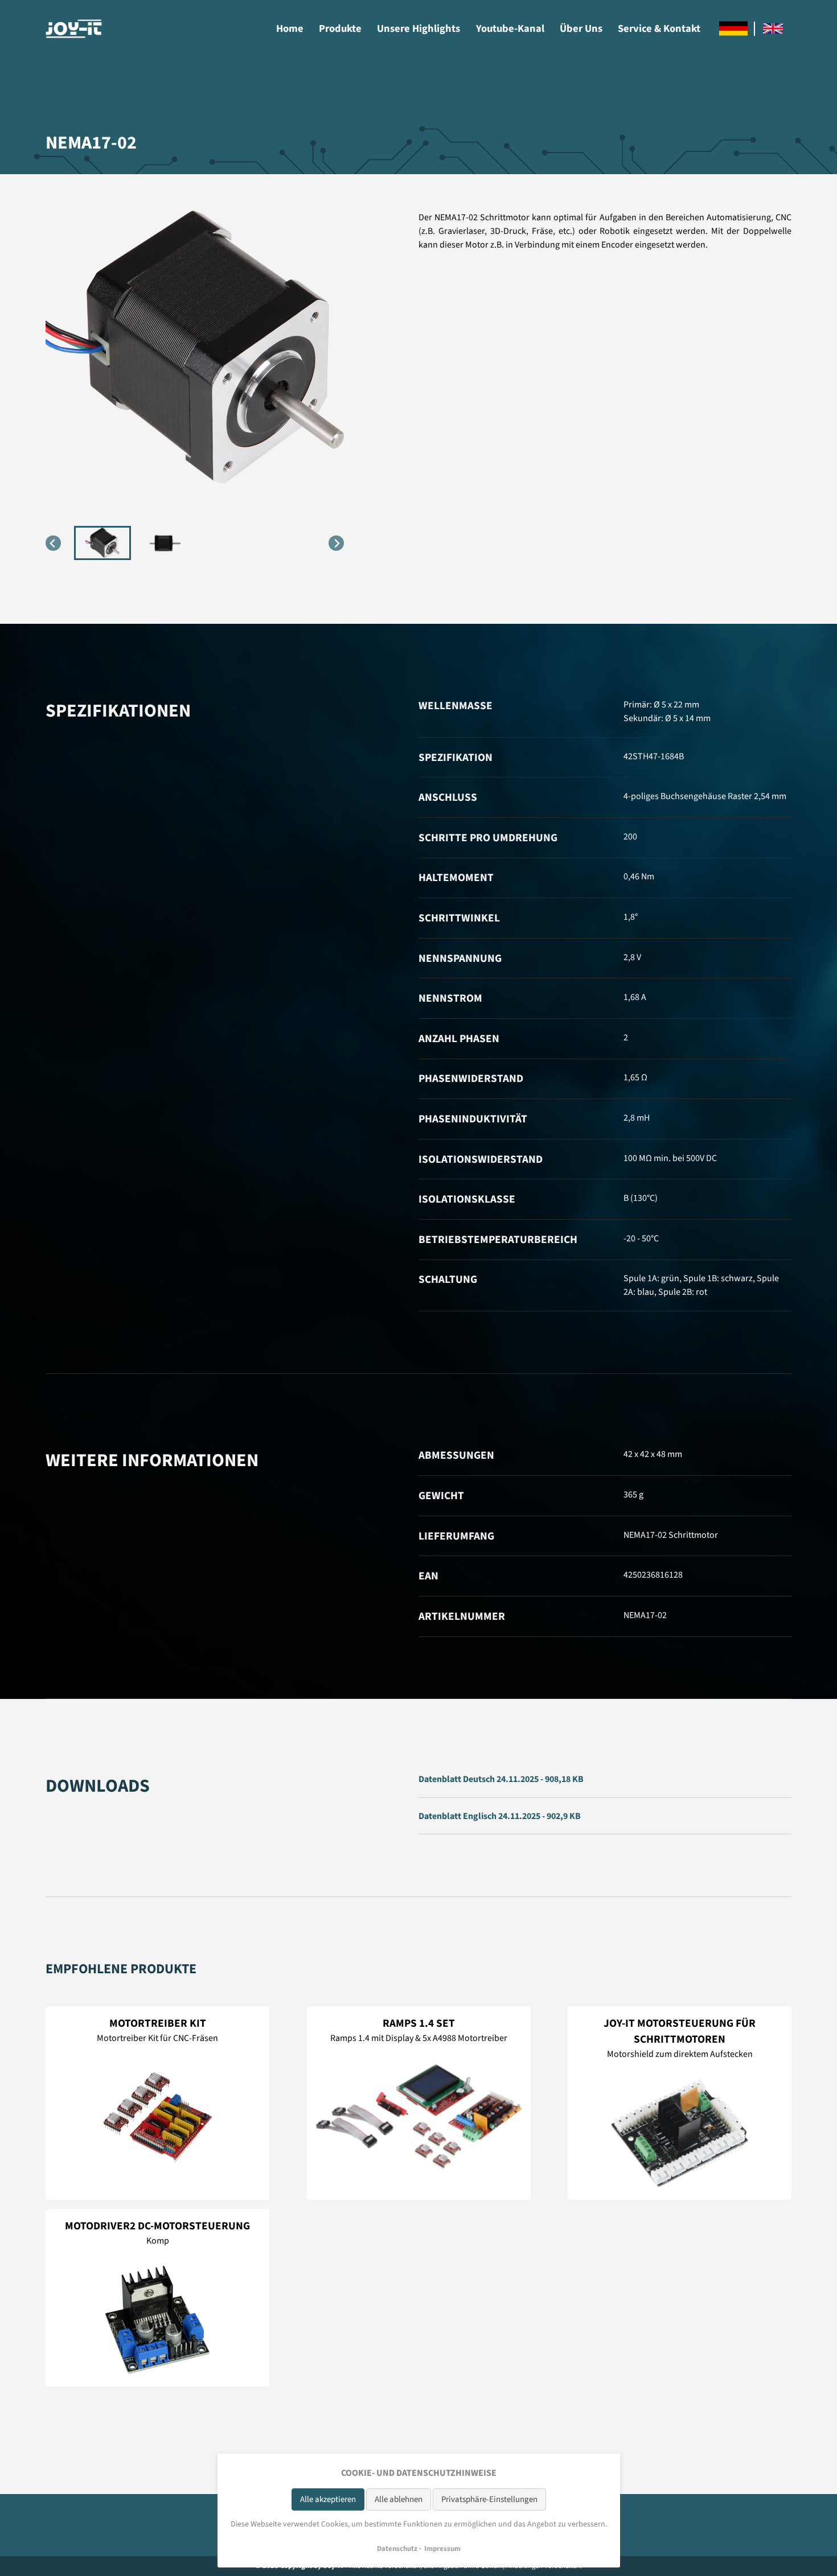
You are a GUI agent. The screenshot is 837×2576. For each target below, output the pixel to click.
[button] (102, 543)
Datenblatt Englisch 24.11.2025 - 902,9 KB (500, 1816)
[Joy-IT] (74, 29)
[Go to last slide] (53, 543)
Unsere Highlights (419, 28)
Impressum (442, 2549)
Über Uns (581, 28)
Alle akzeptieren (328, 2499)
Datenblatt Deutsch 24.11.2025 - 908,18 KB (501, 1779)
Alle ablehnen (399, 2499)
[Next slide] (336, 543)
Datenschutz (397, 2549)
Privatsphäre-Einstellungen (489, 2499)
